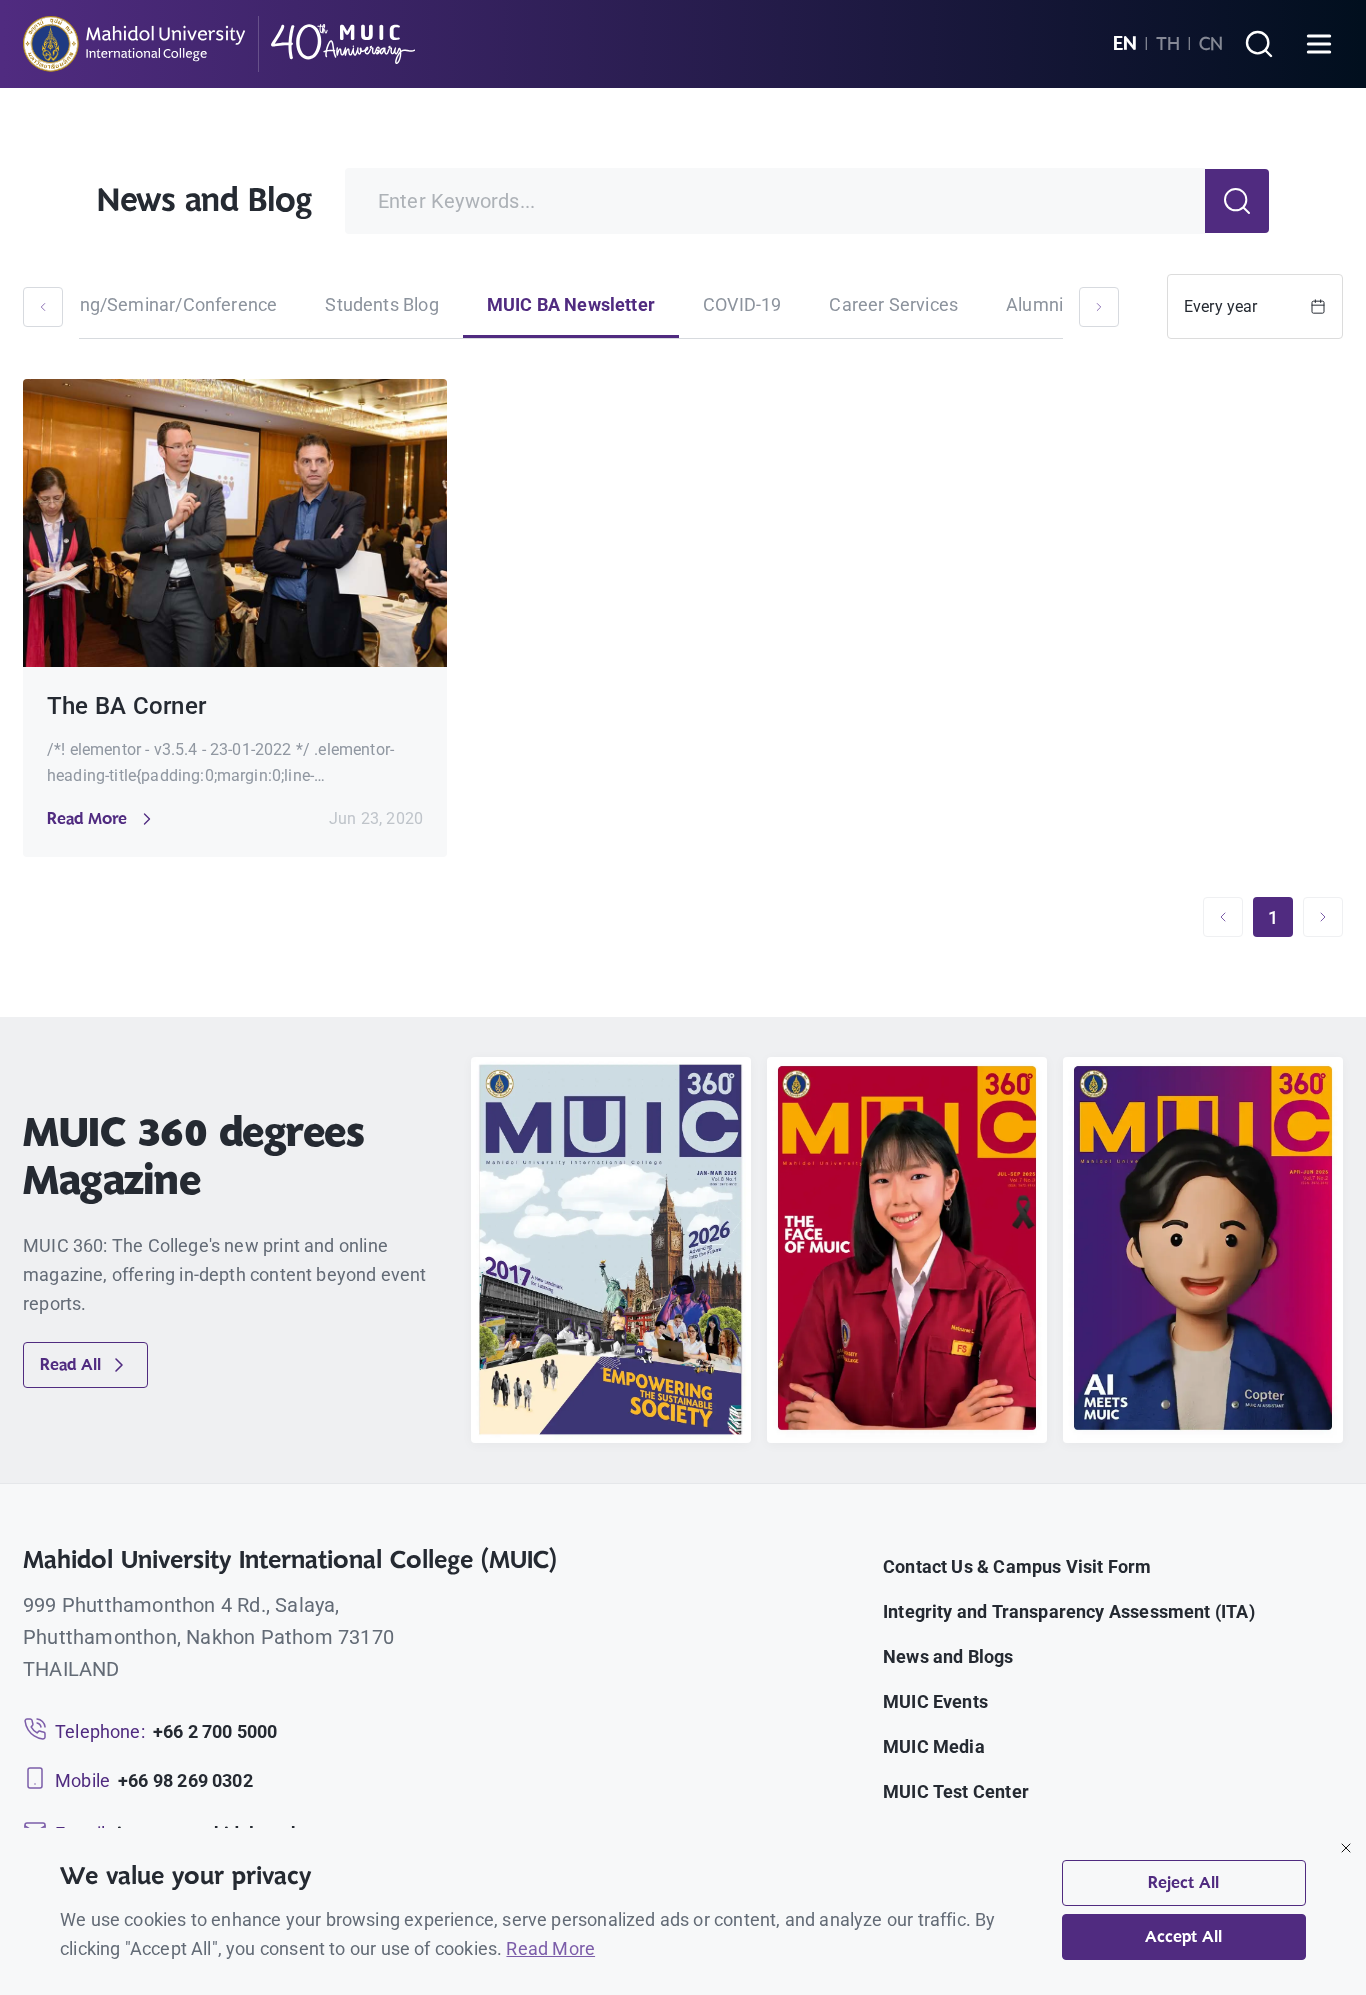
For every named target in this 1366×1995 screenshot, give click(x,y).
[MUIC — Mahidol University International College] (219, 44)
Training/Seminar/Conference (156, 304)
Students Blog (381, 304)
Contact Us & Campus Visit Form (1017, 1566)
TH (1168, 44)
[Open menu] (1319, 44)
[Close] (1346, 1848)
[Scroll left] (43, 307)
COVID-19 (742, 304)
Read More (550, 1948)
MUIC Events (935, 1701)
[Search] (1259, 44)
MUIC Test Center (956, 1791)
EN (1125, 44)
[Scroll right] (1099, 307)
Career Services (893, 304)
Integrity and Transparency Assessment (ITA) (1069, 1611)
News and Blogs (948, 1656)
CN (1211, 44)
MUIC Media (934, 1746)
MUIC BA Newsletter (571, 304)
